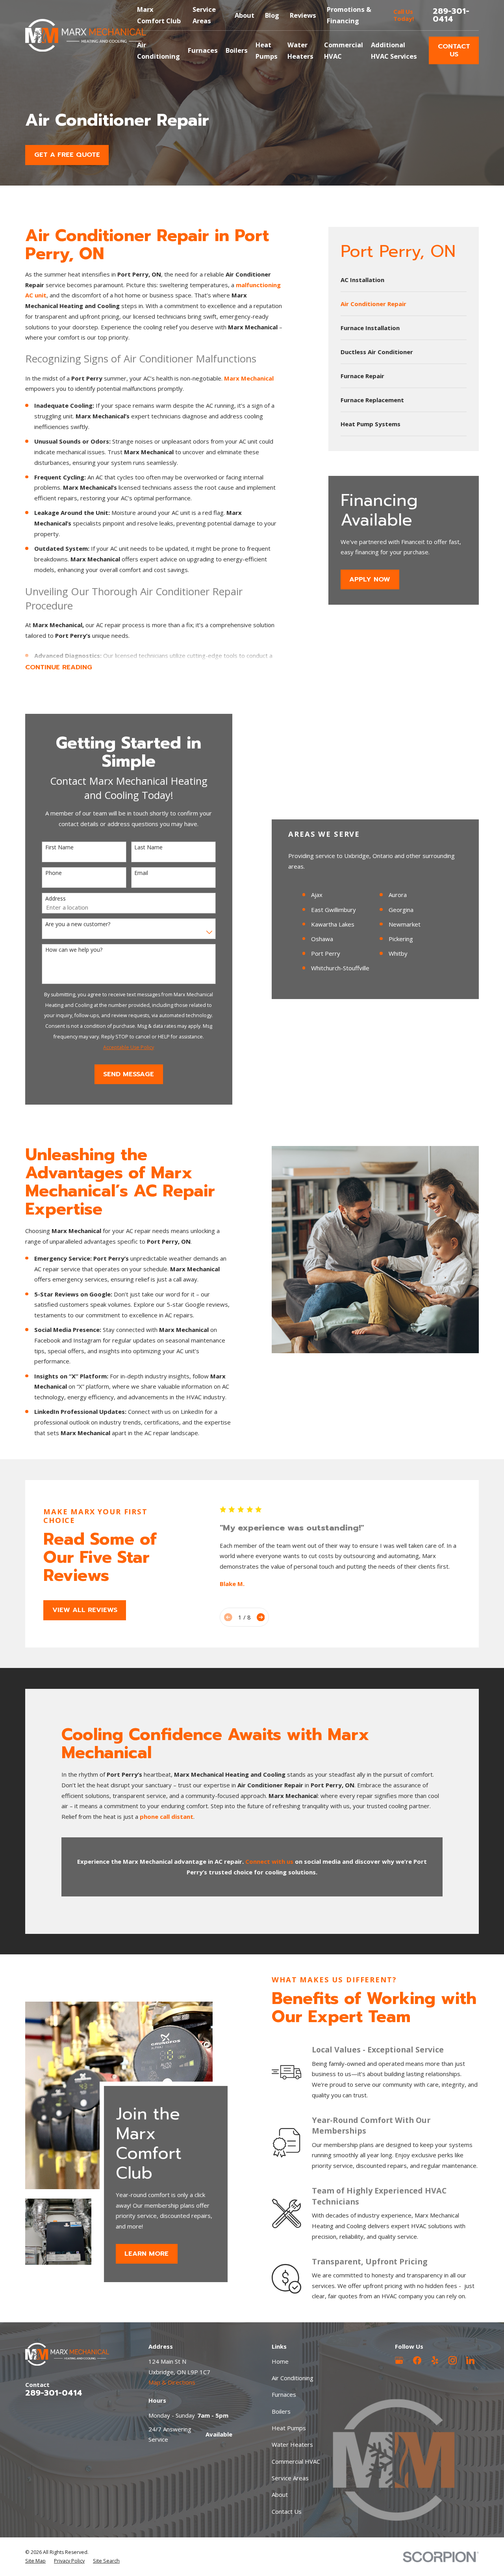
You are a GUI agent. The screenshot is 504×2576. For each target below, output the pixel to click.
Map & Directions (172, 2382)
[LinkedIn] (470, 2360)
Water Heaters (292, 2444)
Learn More (147, 2254)
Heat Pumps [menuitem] (267, 50)
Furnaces (284, 2394)
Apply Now (370, 579)
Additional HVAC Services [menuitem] (394, 50)
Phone (54, 873)
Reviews (303, 15)
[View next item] (261, 1617)
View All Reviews (85, 1610)
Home (280, 2361)
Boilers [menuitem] (237, 50)
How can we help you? (74, 950)
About (245, 15)
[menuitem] (404, 280)
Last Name (148, 848)
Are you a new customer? (78, 924)
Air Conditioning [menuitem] (158, 50)
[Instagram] (453, 2360)
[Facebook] (417, 2360)
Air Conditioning (293, 2378)
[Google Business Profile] (399, 2360)
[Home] (86, 35)
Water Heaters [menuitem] (300, 50)
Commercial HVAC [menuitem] (344, 50)
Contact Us (454, 50)
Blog (272, 15)
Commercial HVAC (296, 2461)
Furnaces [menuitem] (203, 50)
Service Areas (290, 2478)
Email (141, 873)
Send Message (129, 1074)
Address (56, 899)
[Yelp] (435, 2360)
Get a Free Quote (67, 155)
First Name (59, 848)
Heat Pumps (289, 2428)
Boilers (281, 2411)
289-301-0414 (451, 15)
